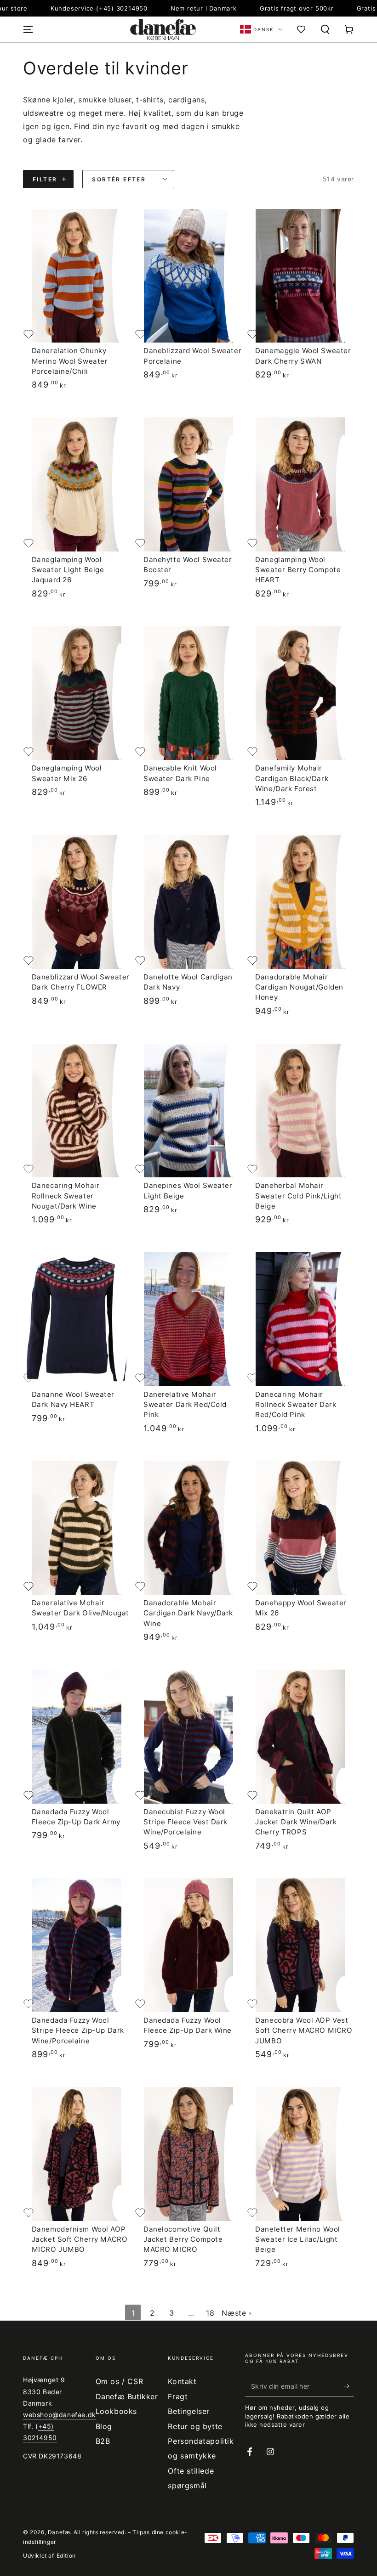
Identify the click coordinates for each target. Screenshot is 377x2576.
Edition (66, 2556)
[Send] (349, 2386)
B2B (103, 2441)
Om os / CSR (120, 2381)
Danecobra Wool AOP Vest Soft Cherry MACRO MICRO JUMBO (304, 2030)
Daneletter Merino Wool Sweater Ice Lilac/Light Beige (298, 2239)
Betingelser (189, 2411)
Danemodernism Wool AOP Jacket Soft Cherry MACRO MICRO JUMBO (80, 2239)
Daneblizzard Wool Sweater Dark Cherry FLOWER (81, 982)
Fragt (178, 2396)
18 (210, 2313)
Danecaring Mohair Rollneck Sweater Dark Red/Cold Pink (296, 1405)
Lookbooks (116, 2411)
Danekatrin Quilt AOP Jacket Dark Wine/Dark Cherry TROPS (296, 1822)
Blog (104, 2426)
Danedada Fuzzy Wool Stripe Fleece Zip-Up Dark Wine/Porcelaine (78, 2030)
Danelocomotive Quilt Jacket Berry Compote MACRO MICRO (183, 2239)
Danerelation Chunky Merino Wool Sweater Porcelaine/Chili (70, 361)
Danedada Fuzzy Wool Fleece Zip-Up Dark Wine (188, 2025)
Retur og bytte (195, 2426)
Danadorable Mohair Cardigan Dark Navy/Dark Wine (188, 1613)
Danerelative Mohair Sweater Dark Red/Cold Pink (185, 1405)
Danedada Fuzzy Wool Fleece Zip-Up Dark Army (76, 1817)
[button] (325, 29)
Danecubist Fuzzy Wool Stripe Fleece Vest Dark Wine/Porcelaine (186, 1822)
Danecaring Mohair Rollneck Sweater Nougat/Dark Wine (66, 1196)
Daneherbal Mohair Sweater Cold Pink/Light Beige (298, 1196)
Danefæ (59, 2532)
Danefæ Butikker (127, 2396)
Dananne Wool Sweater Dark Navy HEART (73, 1399)
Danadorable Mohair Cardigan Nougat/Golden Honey (299, 987)
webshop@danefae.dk (60, 2415)
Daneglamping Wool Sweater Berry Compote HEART (298, 570)
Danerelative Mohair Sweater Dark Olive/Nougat (80, 1608)
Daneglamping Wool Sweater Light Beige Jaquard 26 (68, 570)
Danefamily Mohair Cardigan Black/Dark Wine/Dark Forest (292, 778)
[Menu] (28, 29)
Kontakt (182, 2381)
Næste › (237, 2313)
